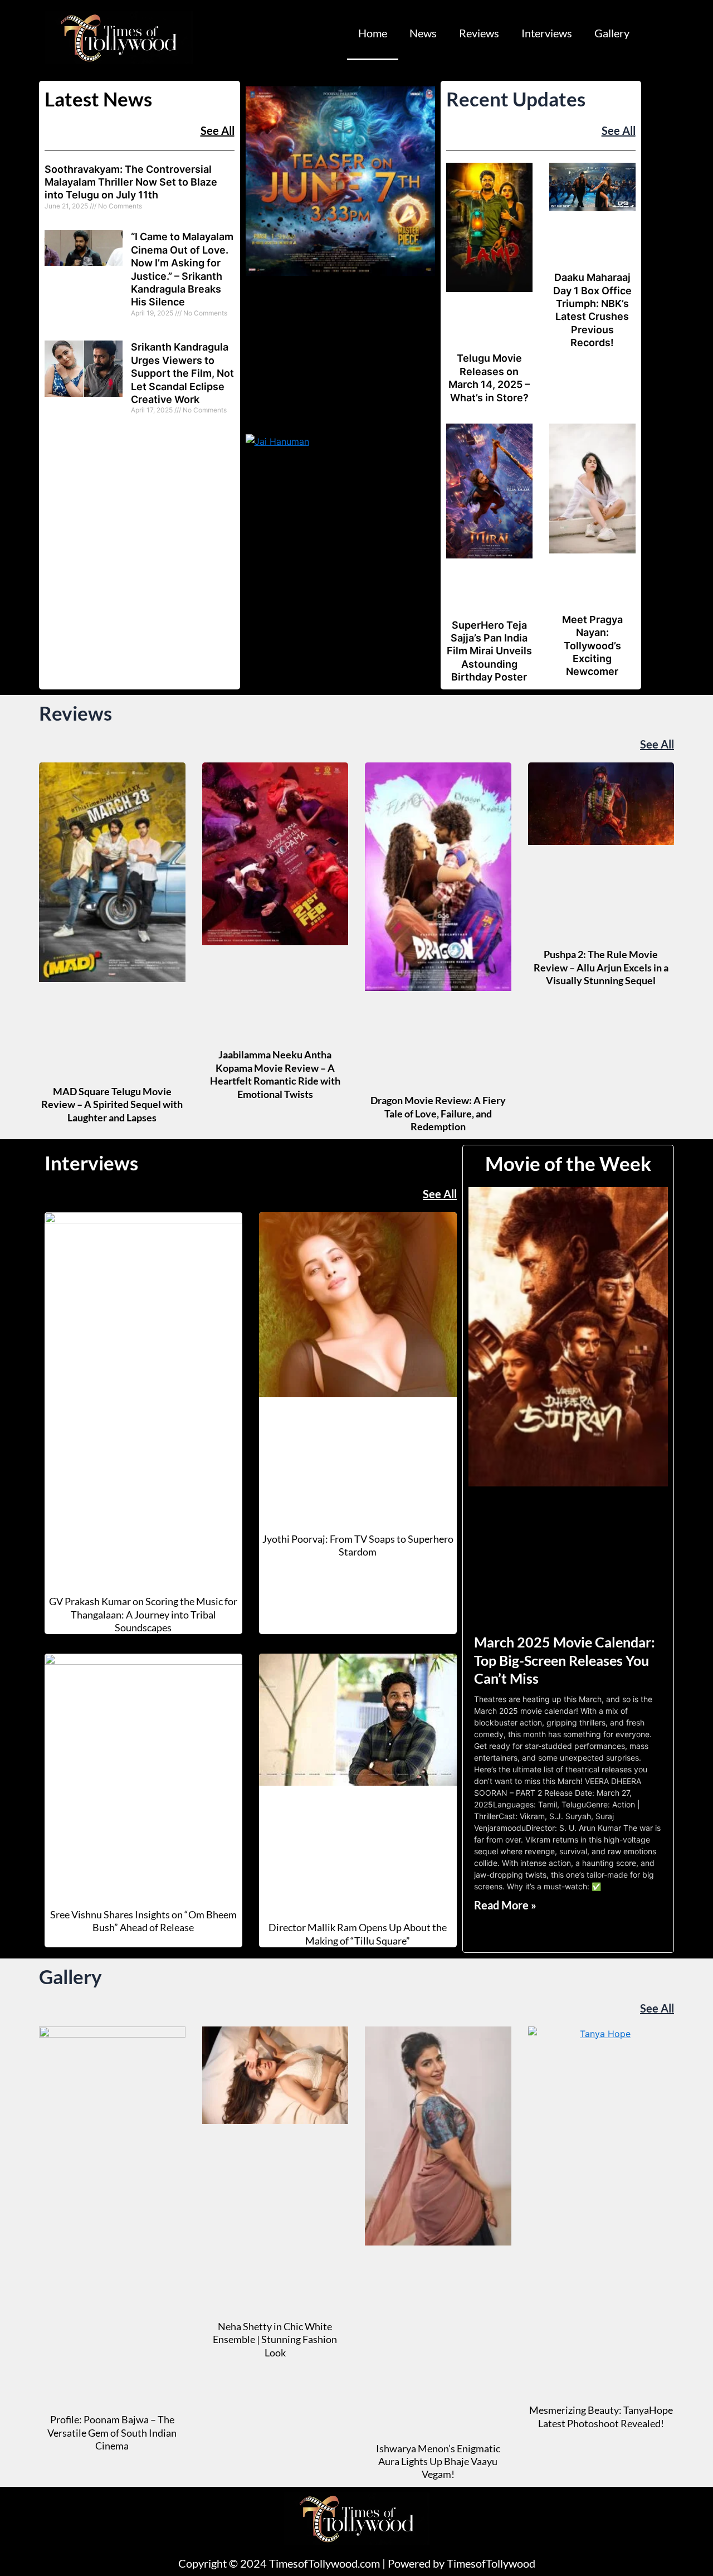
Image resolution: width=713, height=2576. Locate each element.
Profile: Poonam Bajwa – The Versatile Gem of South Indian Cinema (112, 2432)
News (423, 33)
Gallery (612, 33)
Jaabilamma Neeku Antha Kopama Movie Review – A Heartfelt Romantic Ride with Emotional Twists (275, 1074)
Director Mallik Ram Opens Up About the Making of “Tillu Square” (358, 1934)
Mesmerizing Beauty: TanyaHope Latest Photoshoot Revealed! (601, 2416)
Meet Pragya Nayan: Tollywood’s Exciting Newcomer (592, 646)
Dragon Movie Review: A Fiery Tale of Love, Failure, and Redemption (438, 1113)
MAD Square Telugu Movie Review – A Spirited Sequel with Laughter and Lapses (112, 1104)
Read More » (505, 1905)
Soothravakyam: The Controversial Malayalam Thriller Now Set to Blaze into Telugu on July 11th (131, 182)
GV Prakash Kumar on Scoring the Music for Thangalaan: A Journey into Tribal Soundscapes (143, 1614)
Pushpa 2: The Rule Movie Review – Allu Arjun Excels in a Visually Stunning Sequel (601, 967)
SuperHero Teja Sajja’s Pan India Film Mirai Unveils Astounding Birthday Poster (489, 651)
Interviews (547, 33)
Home (373, 33)
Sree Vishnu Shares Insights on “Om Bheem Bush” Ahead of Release (143, 1921)
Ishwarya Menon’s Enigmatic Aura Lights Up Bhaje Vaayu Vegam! (438, 2461)
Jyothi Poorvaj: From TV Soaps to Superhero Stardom (358, 1545)
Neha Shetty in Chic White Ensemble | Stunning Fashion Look (275, 2339)
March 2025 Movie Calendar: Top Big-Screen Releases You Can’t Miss (565, 1660)
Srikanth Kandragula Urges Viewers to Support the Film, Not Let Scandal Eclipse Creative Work (182, 373)
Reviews (479, 33)
